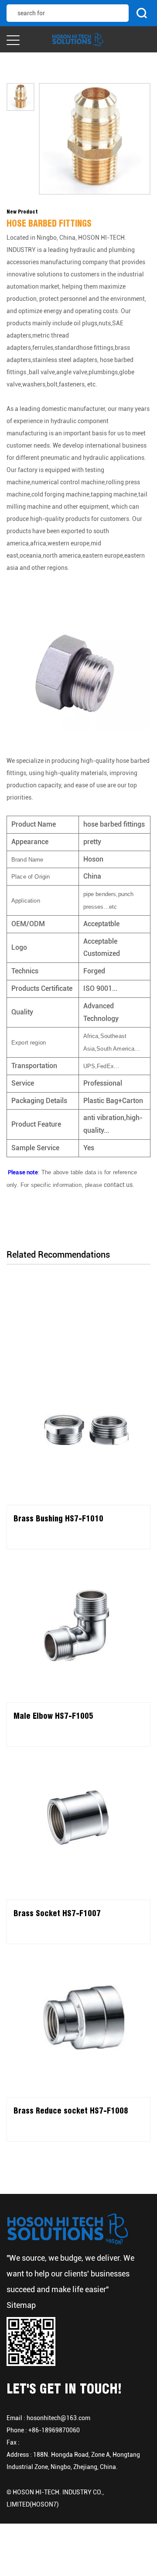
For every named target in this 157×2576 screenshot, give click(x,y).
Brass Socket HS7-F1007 (57, 1913)
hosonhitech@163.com (58, 2418)
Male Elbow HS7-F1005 (53, 1716)
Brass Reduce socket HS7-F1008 (71, 2111)
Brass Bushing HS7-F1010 (58, 1519)
